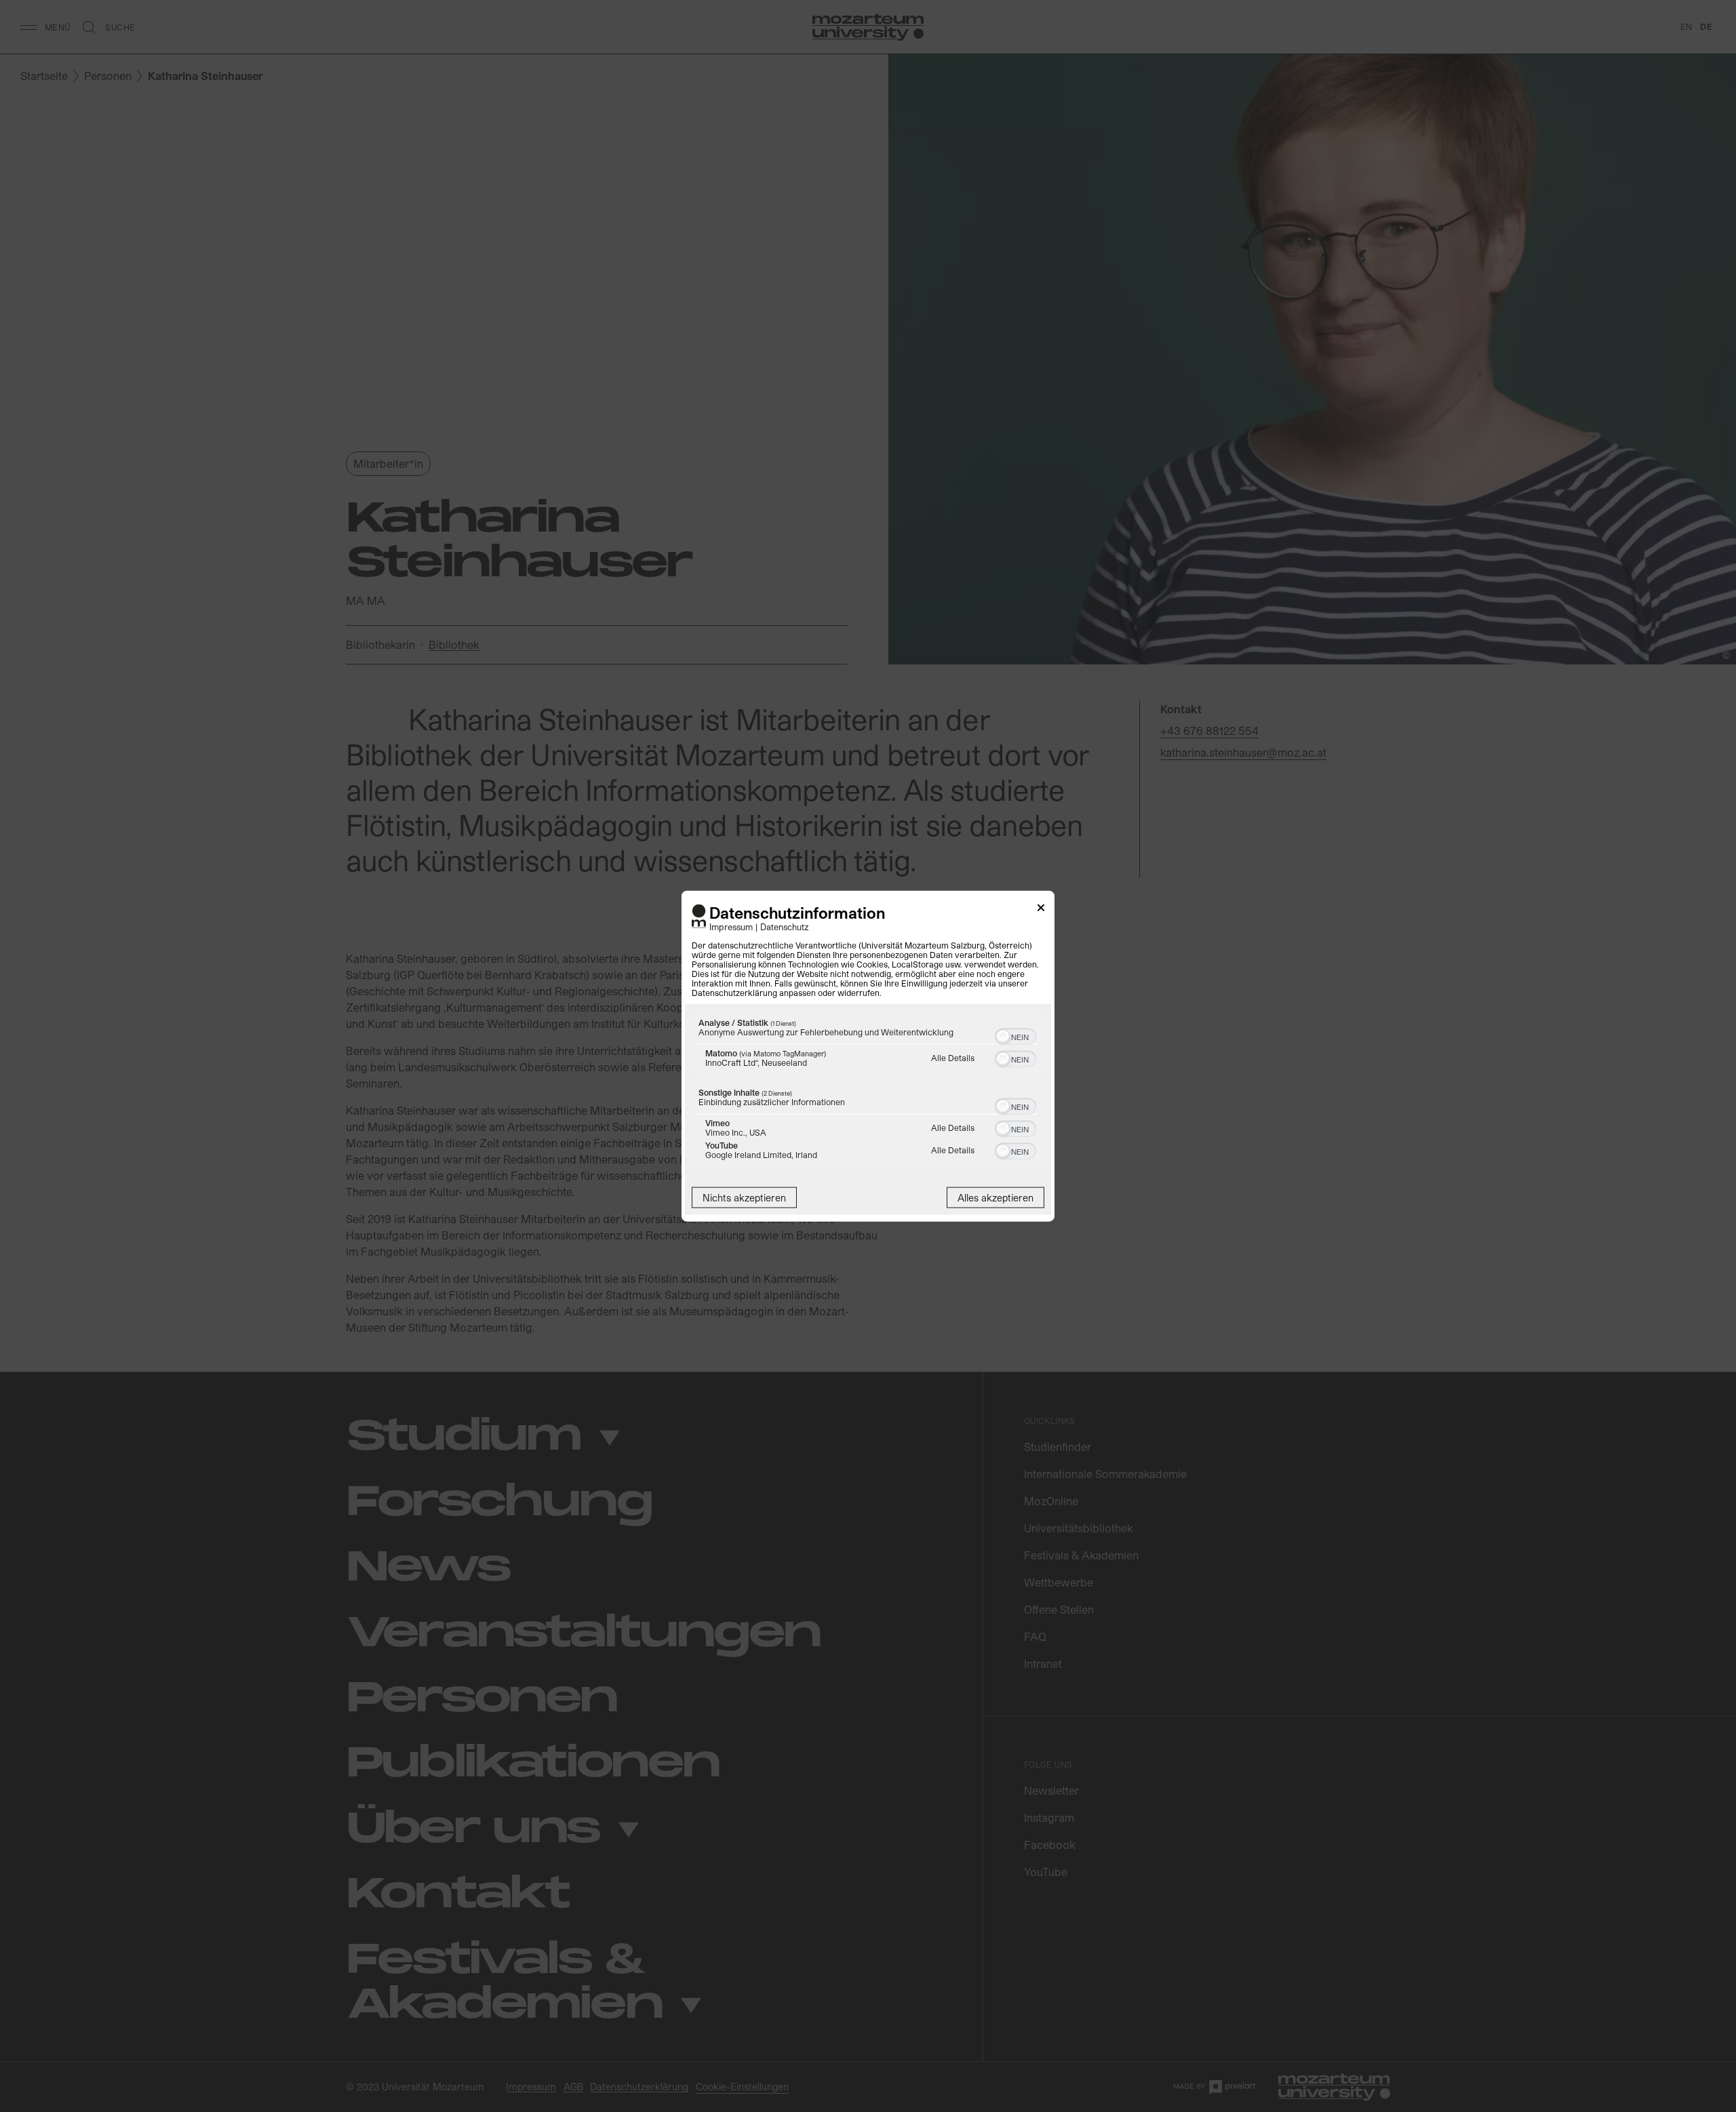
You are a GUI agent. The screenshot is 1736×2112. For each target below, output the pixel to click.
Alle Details (953, 1058)
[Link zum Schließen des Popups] (1041, 910)
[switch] (1015, 1035)
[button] (1003, 1037)
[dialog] (868, 1056)
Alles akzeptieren (995, 1198)
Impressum (731, 927)
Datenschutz (785, 927)
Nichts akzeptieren (744, 1198)
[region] (868, 1092)
